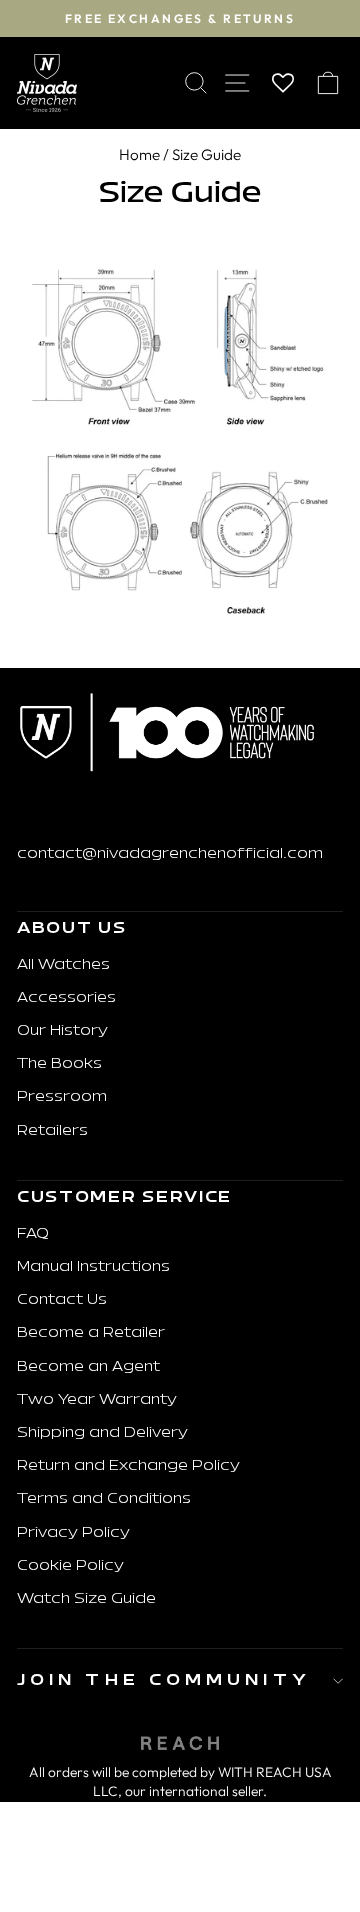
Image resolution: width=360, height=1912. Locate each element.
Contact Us (62, 1300)
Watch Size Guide (86, 1599)
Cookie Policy (70, 1566)
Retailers (52, 1131)
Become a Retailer (91, 1333)
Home (139, 154)
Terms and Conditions (104, 1499)
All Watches (63, 965)
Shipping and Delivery (102, 1433)
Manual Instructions (93, 1267)
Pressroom (62, 1097)
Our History (62, 1031)
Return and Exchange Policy (128, 1466)
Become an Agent (88, 1367)
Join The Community (164, 1680)
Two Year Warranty (97, 1400)
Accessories (66, 998)
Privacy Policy (73, 1533)
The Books (59, 1064)
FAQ (33, 1234)
